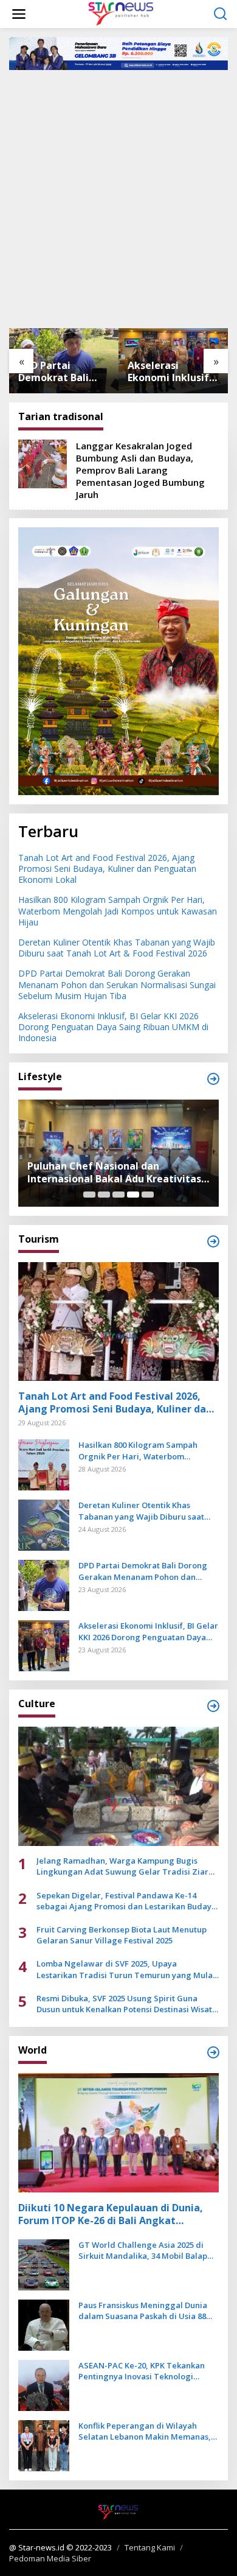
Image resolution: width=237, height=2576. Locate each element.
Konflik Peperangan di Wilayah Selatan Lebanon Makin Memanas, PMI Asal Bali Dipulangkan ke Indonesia (145, 2431)
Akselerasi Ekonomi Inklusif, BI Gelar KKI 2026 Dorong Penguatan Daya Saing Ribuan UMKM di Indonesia (170, 372)
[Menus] (19, 14)
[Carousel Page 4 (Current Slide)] (133, 1195)
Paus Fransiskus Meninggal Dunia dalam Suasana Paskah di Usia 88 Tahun (143, 2311)
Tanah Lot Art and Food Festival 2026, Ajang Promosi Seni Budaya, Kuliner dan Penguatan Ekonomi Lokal (107, 869)
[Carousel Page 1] (89, 1195)
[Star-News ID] (121, 13)
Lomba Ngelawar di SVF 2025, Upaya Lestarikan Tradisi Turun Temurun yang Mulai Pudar (126, 1969)
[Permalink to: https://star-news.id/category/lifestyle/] (213, 1079)
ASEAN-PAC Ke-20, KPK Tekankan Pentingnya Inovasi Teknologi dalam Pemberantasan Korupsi (142, 2371)
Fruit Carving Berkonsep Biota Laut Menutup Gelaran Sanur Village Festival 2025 (122, 1935)
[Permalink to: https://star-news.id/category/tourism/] (213, 1241)
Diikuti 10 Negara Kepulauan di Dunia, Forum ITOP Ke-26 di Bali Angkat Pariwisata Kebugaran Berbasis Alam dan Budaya (111, 2214)
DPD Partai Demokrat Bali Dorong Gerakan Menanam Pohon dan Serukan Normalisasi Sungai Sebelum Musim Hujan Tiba (63, 372)
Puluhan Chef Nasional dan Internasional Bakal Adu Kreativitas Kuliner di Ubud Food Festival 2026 (114, 1173)
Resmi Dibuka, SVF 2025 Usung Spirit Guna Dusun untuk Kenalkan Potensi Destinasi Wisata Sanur (127, 2004)
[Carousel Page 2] (104, 1195)
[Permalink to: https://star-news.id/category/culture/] (213, 1706)
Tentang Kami (150, 2547)
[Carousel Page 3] (118, 1195)
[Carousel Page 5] (148, 1195)
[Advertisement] (118, 198)
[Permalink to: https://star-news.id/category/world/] (213, 2052)
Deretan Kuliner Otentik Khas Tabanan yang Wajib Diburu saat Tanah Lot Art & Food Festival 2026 (117, 948)
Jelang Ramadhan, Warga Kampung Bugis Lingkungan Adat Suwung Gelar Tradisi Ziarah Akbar (127, 1866)
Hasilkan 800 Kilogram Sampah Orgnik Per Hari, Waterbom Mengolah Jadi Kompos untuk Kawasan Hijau (118, 911)
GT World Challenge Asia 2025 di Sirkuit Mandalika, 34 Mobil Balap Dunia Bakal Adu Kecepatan (143, 2250)
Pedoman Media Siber (50, 2558)
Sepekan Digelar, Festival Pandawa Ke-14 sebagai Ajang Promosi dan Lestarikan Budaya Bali (126, 1901)
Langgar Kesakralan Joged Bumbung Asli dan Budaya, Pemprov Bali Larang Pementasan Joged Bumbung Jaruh (140, 470)
